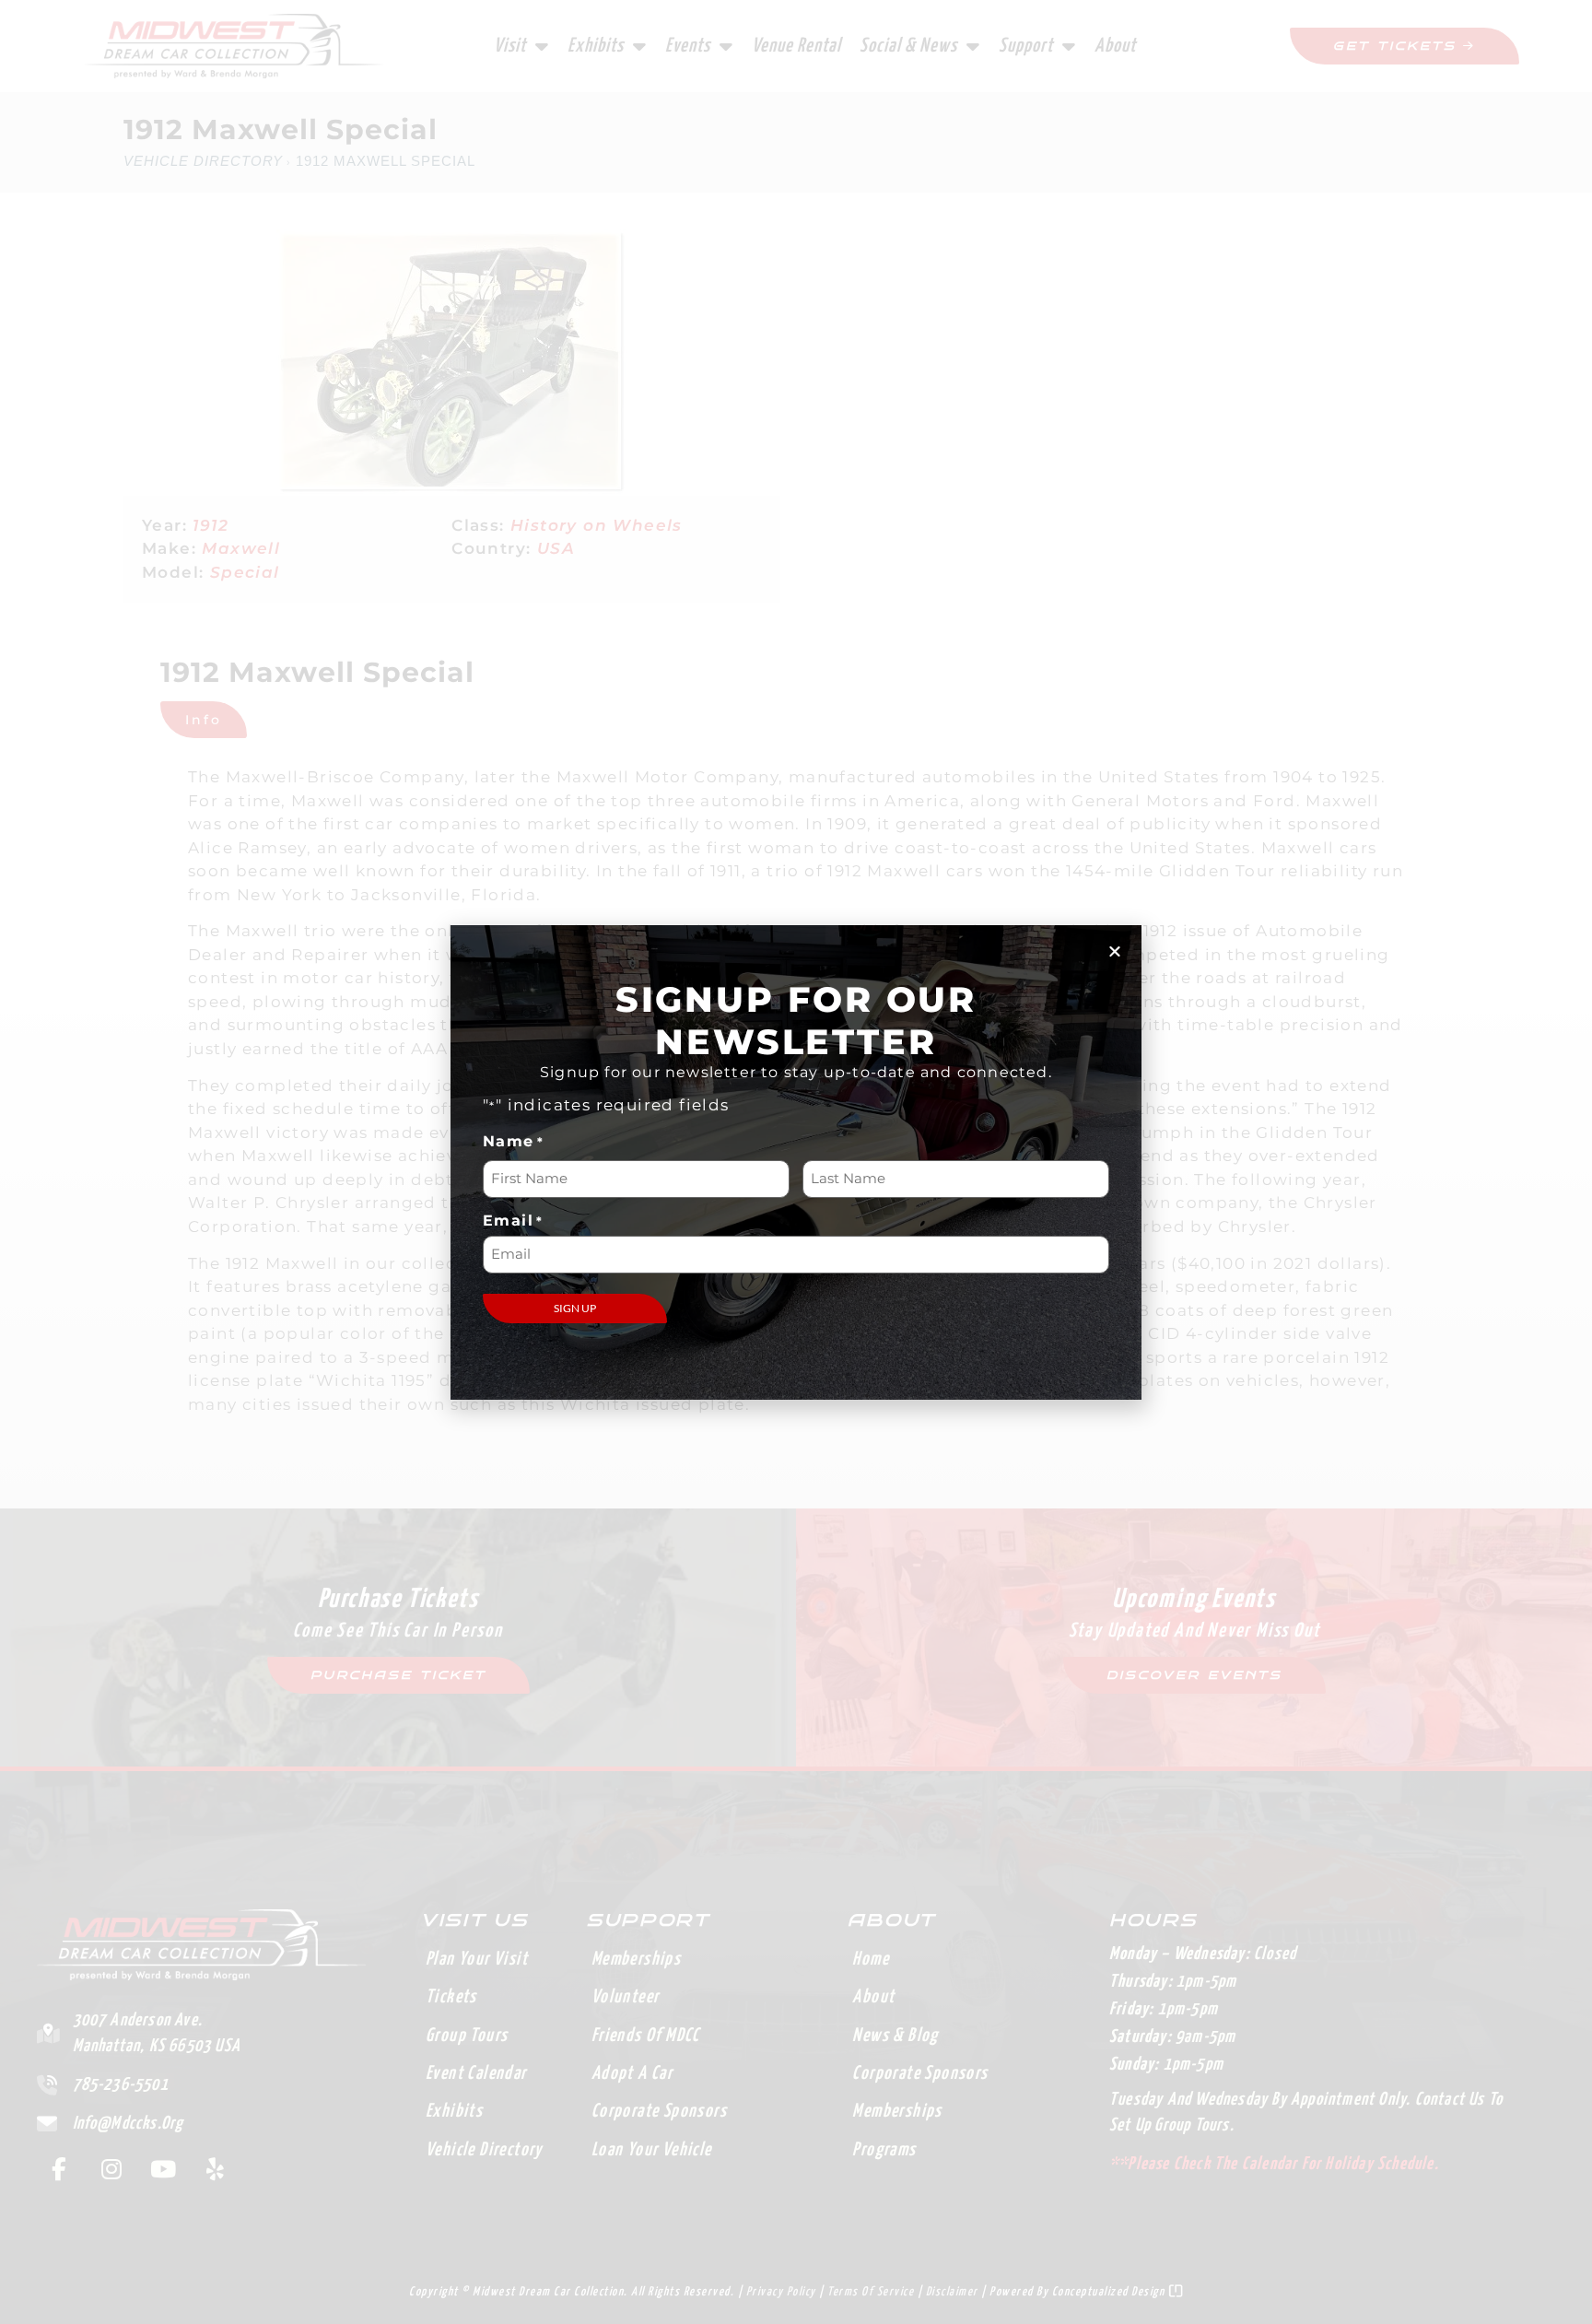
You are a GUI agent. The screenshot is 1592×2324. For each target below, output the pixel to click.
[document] (796, 1162)
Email (513, 1221)
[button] (1115, 951)
